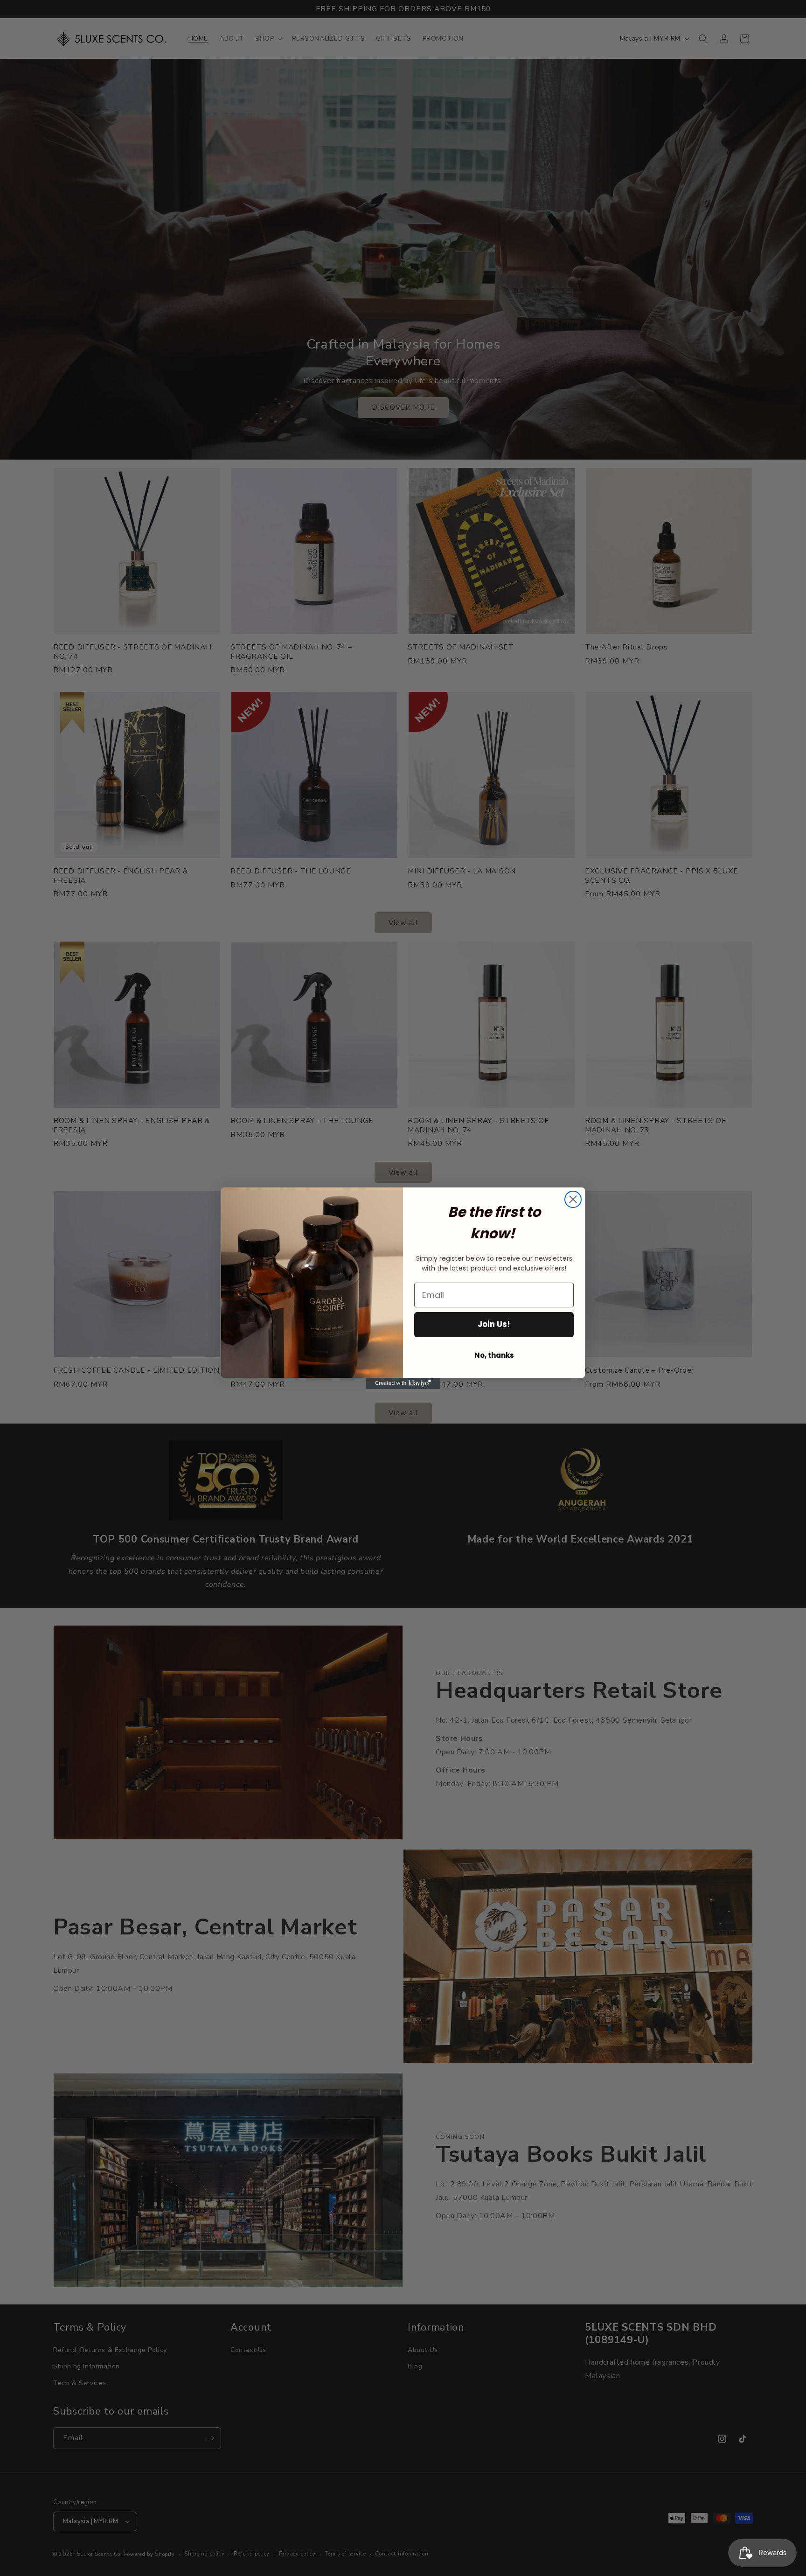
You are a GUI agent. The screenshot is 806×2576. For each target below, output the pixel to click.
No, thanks (494, 1355)
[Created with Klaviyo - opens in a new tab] (403, 1383)
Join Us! (494, 1324)
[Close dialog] (573, 1199)
